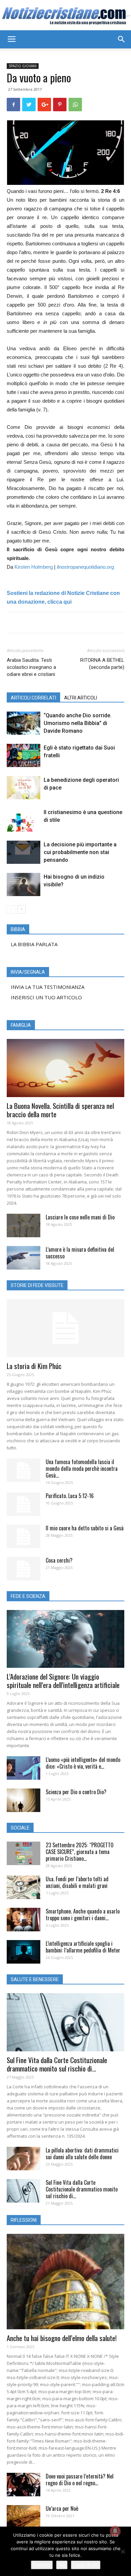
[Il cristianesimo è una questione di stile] (24, 820)
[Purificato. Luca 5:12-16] (24, 1504)
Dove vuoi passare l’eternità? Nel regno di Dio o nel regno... (80, 2480)
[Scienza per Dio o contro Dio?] (24, 1800)
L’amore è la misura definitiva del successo (80, 1253)
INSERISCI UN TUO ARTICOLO (46, 997)
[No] (123, 2551)
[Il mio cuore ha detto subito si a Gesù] (24, 1536)
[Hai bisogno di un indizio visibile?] (24, 884)
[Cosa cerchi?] (24, 1569)
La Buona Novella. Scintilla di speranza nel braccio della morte (60, 1110)
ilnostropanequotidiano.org (85, 567)
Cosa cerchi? (59, 1560)
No (62, 2565)
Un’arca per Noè (62, 2508)
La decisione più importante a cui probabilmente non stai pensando (80, 852)
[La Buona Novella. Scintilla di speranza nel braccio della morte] (65, 1068)
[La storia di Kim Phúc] (65, 1328)
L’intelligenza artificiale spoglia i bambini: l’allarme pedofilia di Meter (83, 1947)
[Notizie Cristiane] (65, 16)
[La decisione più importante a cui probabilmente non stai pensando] (24, 852)
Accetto (42, 2565)
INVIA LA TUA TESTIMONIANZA (48, 987)
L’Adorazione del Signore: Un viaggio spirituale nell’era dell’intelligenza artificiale (63, 1681)
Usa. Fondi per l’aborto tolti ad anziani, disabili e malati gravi (77, 1882)
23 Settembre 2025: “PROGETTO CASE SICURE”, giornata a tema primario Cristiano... (80, 1852)
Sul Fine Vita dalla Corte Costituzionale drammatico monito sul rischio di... (57, 2064)
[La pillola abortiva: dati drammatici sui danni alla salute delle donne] (24, 2159)
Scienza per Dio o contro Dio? (76, 1792)
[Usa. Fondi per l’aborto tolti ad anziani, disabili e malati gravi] (24, 1887)
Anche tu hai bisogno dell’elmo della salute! (62, 2338)
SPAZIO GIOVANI (23, 66)
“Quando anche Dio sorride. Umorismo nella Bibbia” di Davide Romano (78, 723)
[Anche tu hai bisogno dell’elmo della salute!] (65, 2282)
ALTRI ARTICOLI (81, 698)
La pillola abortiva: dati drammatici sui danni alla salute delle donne (82, 2154)
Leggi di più (86, 2565)
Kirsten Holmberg (34, 567)
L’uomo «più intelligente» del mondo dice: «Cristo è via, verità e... (83, 1763)
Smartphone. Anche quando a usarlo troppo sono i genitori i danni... (83, 1915)
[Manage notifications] (115, 2531)
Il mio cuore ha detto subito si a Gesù (85, 1528)
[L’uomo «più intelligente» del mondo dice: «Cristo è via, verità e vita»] (24, 1768)
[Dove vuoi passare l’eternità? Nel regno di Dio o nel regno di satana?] (24, 2485)
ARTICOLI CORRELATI (33, 698)
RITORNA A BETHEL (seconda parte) (102, 664)
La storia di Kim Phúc (34, 1366)
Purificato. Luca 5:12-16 (70, 1496)
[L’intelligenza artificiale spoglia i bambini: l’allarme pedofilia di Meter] (24, 1952)
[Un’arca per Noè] (24, 2517)
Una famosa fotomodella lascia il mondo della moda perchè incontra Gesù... (82, 1468)
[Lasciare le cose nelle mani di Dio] (24, 1225)
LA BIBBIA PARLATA (34, 944)
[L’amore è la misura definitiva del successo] (24, 1258)
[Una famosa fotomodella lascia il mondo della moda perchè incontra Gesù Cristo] (24, 1470)
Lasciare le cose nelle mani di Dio (80, 1217)
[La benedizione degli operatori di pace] (24, 788)
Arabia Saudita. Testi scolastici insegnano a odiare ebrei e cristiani (31, 667)
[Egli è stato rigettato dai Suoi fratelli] (24, 755)
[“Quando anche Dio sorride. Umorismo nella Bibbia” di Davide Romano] (24, 723)
